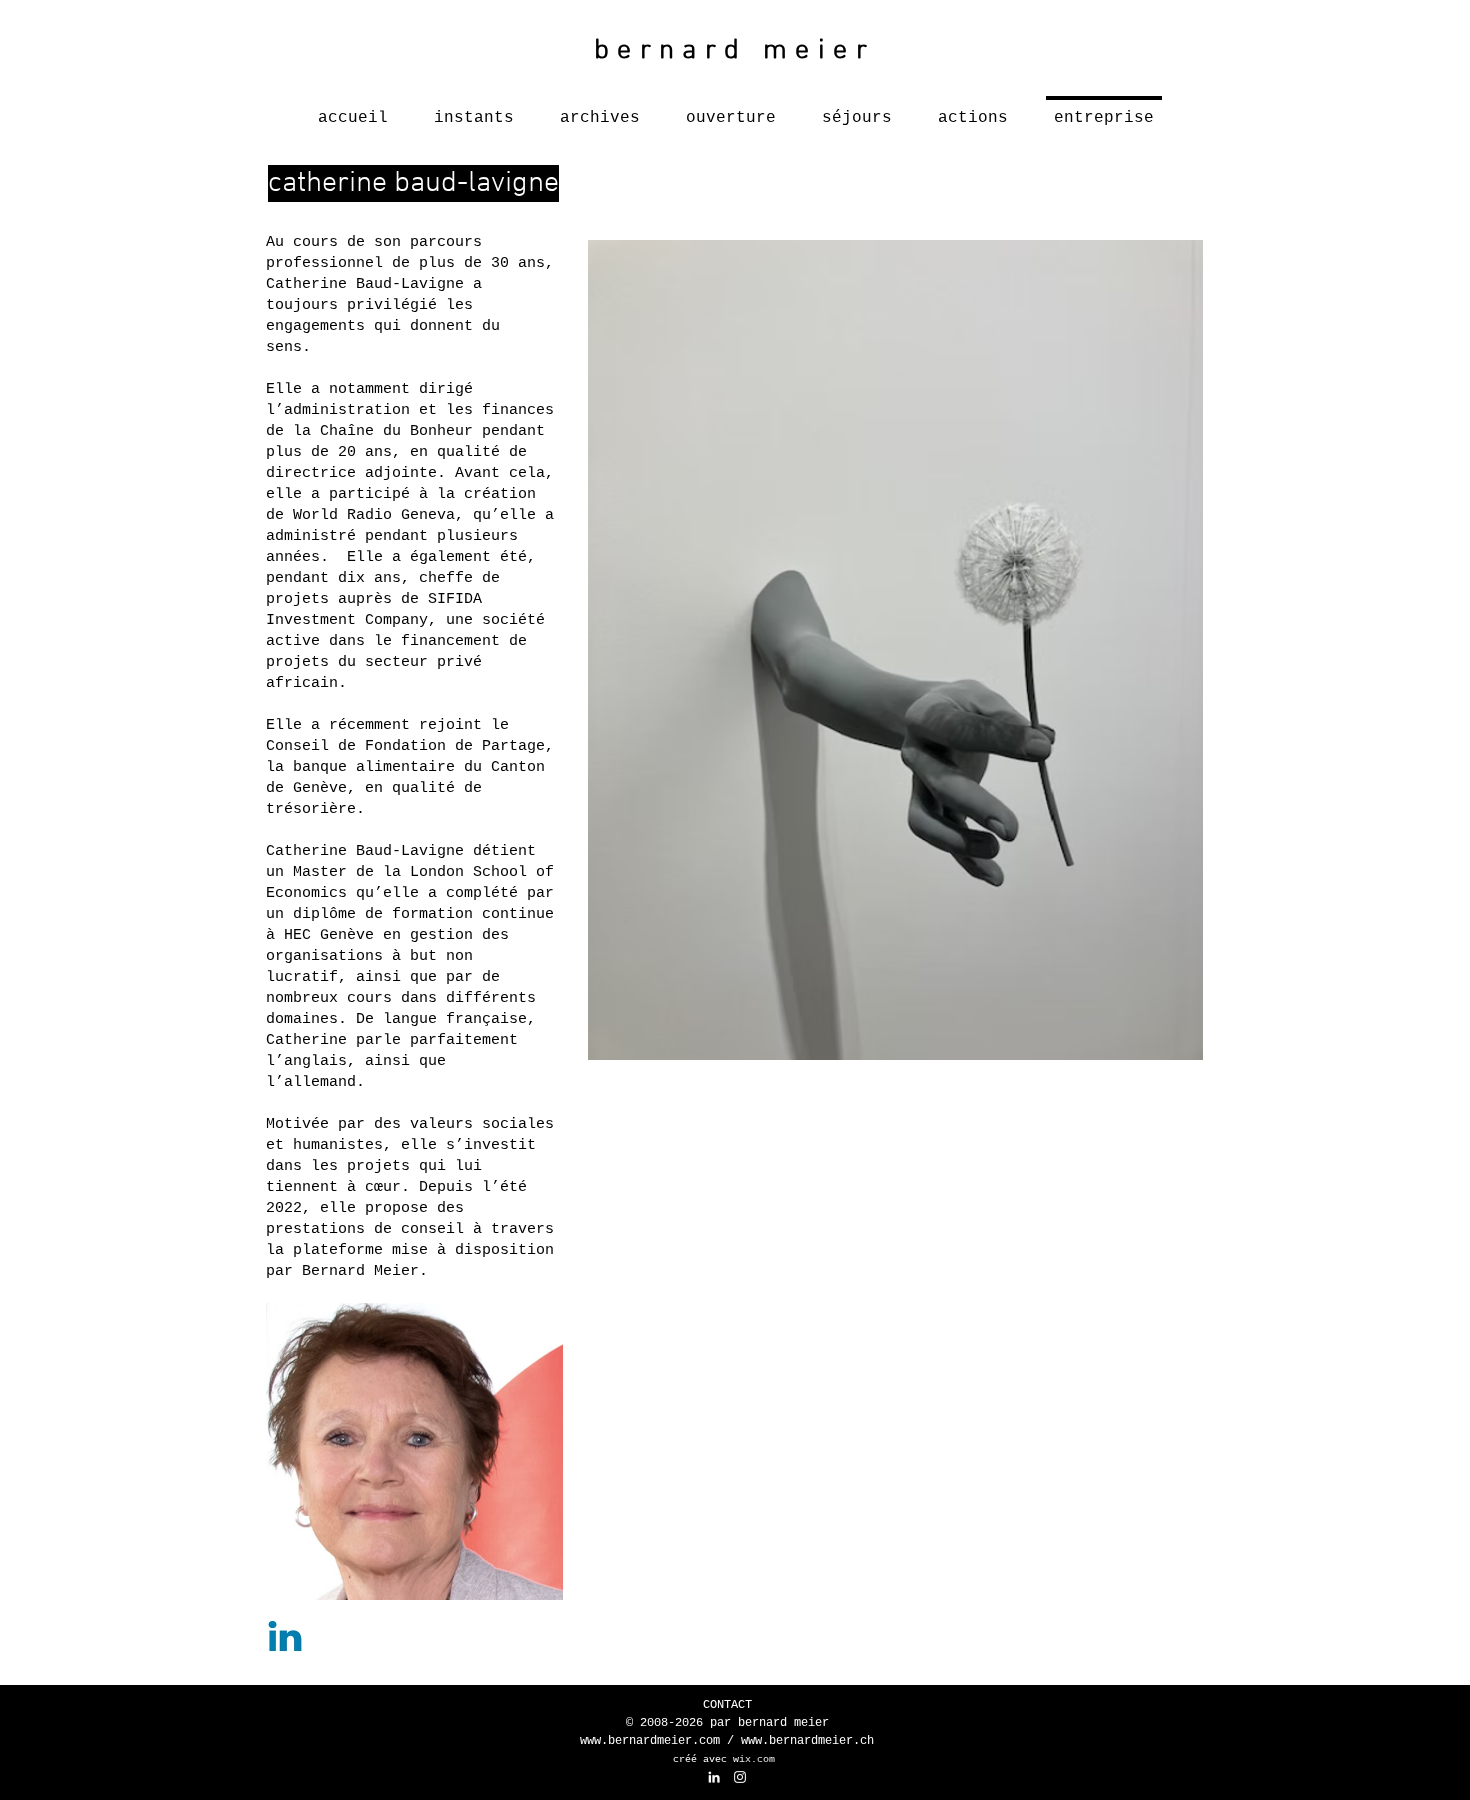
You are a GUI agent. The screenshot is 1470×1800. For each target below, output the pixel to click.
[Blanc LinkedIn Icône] (714, 1777)
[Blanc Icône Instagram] (740, 1777)
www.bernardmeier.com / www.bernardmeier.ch (727, 1741)
